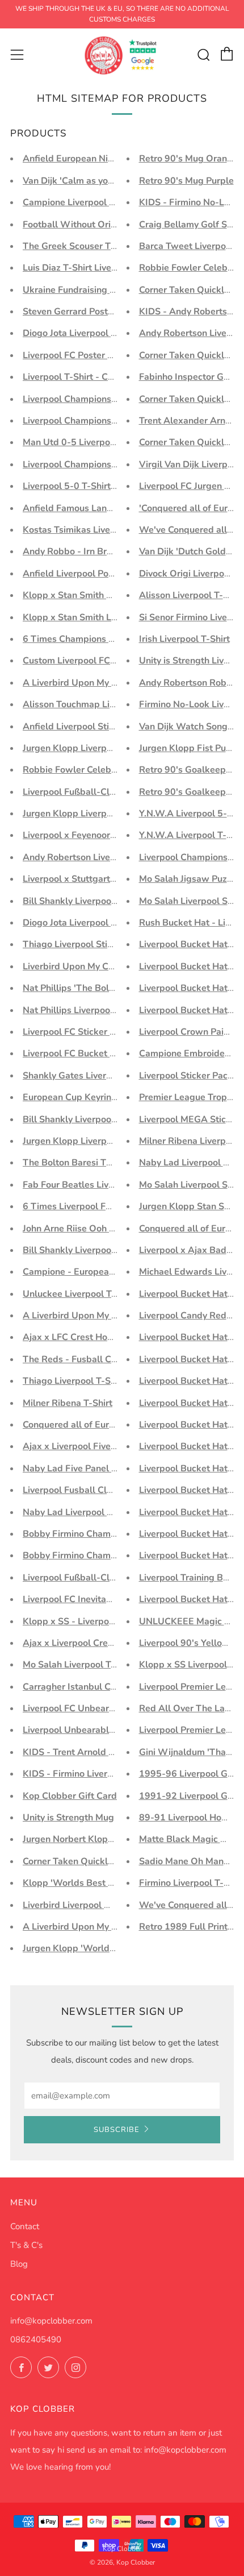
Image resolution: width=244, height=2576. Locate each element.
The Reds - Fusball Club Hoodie (90, 1359)
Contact (25, 2226)
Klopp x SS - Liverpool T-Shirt (85, 1621)
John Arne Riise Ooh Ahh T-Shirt (90, 1229)
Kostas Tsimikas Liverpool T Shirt (92, 530)
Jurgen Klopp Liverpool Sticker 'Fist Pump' (112, 748)
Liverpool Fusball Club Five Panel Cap (103, 1490)
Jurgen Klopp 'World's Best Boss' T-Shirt (108, 1948)
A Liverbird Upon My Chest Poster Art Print (113, 683)
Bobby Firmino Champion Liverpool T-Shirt (112, 1534)
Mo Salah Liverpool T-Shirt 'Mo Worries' (106, 1665)
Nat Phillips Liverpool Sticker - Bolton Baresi (116, 1010)
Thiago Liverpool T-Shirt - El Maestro (101, 1381)
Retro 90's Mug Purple (186, 181)
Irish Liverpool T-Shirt (184, 639)
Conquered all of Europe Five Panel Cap (106, 1425)
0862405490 (36, 2339)
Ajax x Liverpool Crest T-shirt (84, 1643)
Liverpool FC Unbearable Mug (86, 1708)
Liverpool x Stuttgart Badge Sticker (97, 879)
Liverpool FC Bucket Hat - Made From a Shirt (117, 1053)
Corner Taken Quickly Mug (78, 1861)
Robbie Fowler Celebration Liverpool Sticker (116, 770)
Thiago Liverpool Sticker (74, 944)
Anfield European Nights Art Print (94, 159)
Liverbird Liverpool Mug (73, 1905)
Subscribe (117, 2130)
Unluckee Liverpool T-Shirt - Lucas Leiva (108, 1294)
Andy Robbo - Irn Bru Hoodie (83, 551)
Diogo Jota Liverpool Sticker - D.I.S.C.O (104, 923)
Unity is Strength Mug (68, 1818)
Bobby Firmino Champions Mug (89, 1555)
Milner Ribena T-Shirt (68, 1403)
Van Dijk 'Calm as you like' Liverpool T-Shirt (114, 181)
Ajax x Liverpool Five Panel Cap (89, 1446)
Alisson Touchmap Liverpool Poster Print (108, 704)
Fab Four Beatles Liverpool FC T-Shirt (102, 1185)
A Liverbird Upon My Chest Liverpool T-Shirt (115, 1927)
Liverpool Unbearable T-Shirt (84, 1730)
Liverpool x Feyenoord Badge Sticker (100, 835)
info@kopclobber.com (51, 2321)
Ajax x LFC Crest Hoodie (74, 1337)
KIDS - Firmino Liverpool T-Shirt (90, 1774)
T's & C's (26, 2245)
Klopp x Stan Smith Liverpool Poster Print (110, 617)
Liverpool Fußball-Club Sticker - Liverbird (110, 792)
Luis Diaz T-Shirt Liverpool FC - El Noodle (110, 268)
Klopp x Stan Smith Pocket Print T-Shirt (106, 595)
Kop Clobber (122, 2549)
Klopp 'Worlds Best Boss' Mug (87, 1883)
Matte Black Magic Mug (189, 1839)
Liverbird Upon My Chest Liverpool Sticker (111, 966)
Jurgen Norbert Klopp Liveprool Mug (99, 1839)
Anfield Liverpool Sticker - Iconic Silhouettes (116, 727)
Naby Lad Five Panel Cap (75, 1469)
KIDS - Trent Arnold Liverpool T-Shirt (101, 1752)
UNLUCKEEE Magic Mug (191, 1621)
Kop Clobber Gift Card (70, 1796)
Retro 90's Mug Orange (188, 159)
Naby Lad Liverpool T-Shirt (79, 1512)
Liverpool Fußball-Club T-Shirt (87, 1578)
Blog (19, 2264)
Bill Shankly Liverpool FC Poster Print (101, 1119)
